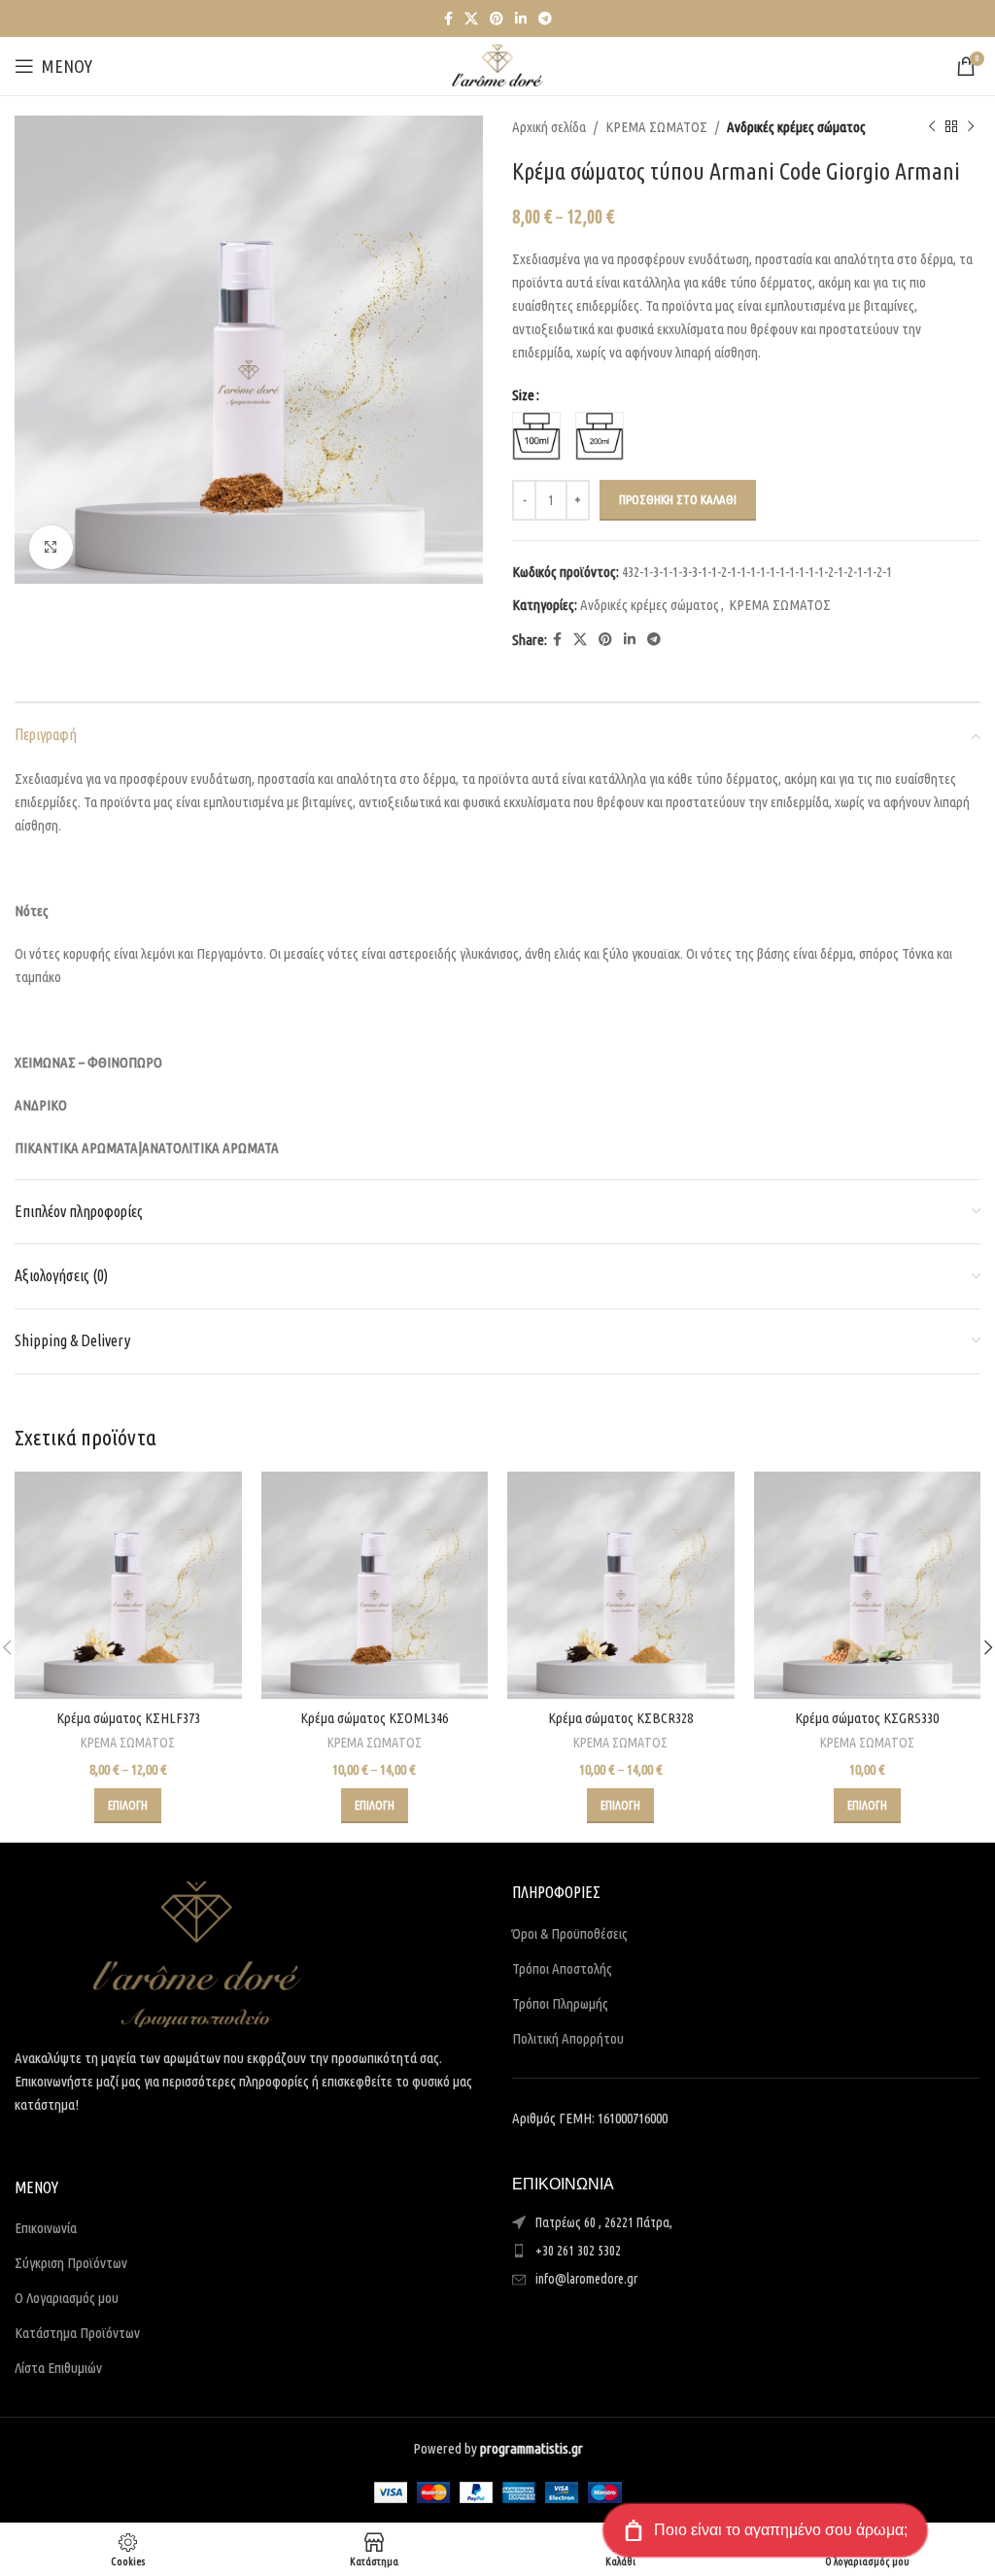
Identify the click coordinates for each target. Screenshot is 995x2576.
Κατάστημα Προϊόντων (77, 2333)
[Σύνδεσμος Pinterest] (497, 19)
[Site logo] (497, 65)
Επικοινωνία (46, 2228)
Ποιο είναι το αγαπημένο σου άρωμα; (781, 2530)
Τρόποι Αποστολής (562, 1968)
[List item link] (746, 2251)
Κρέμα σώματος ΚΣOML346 (374, 1718)
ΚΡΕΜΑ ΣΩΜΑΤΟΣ (656, 127)
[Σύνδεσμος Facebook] (448, 19)
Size (523, 395)
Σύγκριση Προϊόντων (71, 2263)
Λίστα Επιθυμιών (58, 2368)
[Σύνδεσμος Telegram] (545, 19)
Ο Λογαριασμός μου (67, 2298)
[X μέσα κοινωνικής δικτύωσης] (471, 19)
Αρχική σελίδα (549, 127)
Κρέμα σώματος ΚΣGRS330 (867, 1718)
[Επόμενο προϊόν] (971, 127)
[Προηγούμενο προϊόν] (932, 127)
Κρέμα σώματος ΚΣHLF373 (128, 1718)
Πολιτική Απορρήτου (568, 2038)
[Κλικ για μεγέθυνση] (51, 547)
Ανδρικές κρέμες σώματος (796, 127)
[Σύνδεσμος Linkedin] (521, 19)
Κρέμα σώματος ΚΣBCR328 (620, 1718)
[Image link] (197, 1953)
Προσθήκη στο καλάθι (678, 499)
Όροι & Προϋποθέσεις (570, 1933)
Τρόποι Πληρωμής (560, 2003)
